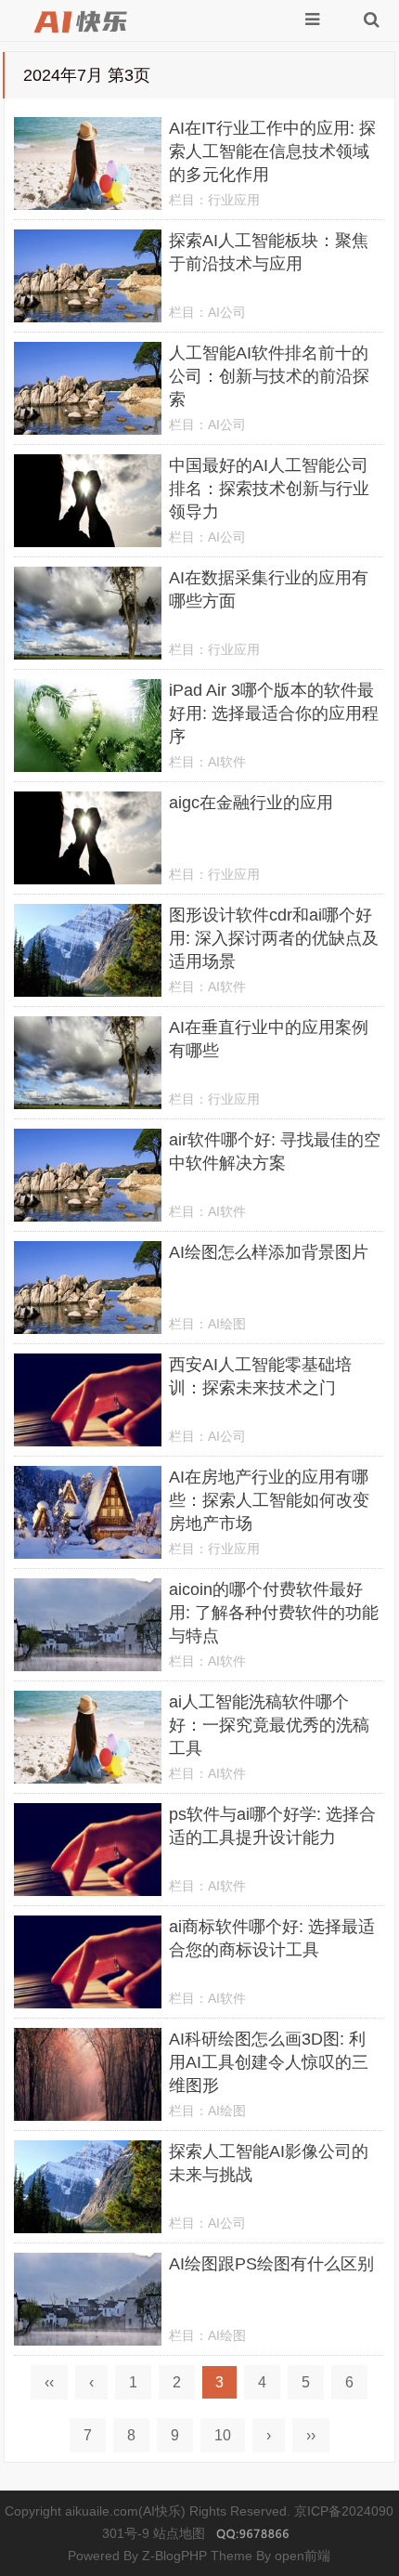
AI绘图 (227, 1324)
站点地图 (179, 2533)
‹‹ (49, 2382)
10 (223, 2435)
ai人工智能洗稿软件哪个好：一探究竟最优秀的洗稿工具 (269, 1725)
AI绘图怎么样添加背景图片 (269, 1252)
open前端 (302, 2556)
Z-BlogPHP (174, 2556)
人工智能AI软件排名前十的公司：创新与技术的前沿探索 (269, 376)
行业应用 (234, 200)
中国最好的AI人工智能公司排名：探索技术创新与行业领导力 (269, 489)
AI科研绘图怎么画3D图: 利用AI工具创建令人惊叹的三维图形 (269, 2062)
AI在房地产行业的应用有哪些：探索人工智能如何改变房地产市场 (269, 1500)
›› (311, 2435)
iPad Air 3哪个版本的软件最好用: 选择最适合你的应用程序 (274, 713)
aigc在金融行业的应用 (251, 803)
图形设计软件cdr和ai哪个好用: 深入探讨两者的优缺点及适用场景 (274, 938)
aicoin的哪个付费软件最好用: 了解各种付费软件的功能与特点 (274, 1613)
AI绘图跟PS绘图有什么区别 (271, 2264)
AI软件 (227, 762)
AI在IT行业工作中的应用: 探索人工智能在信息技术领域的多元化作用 (272, 151)
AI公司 (227, 312)
